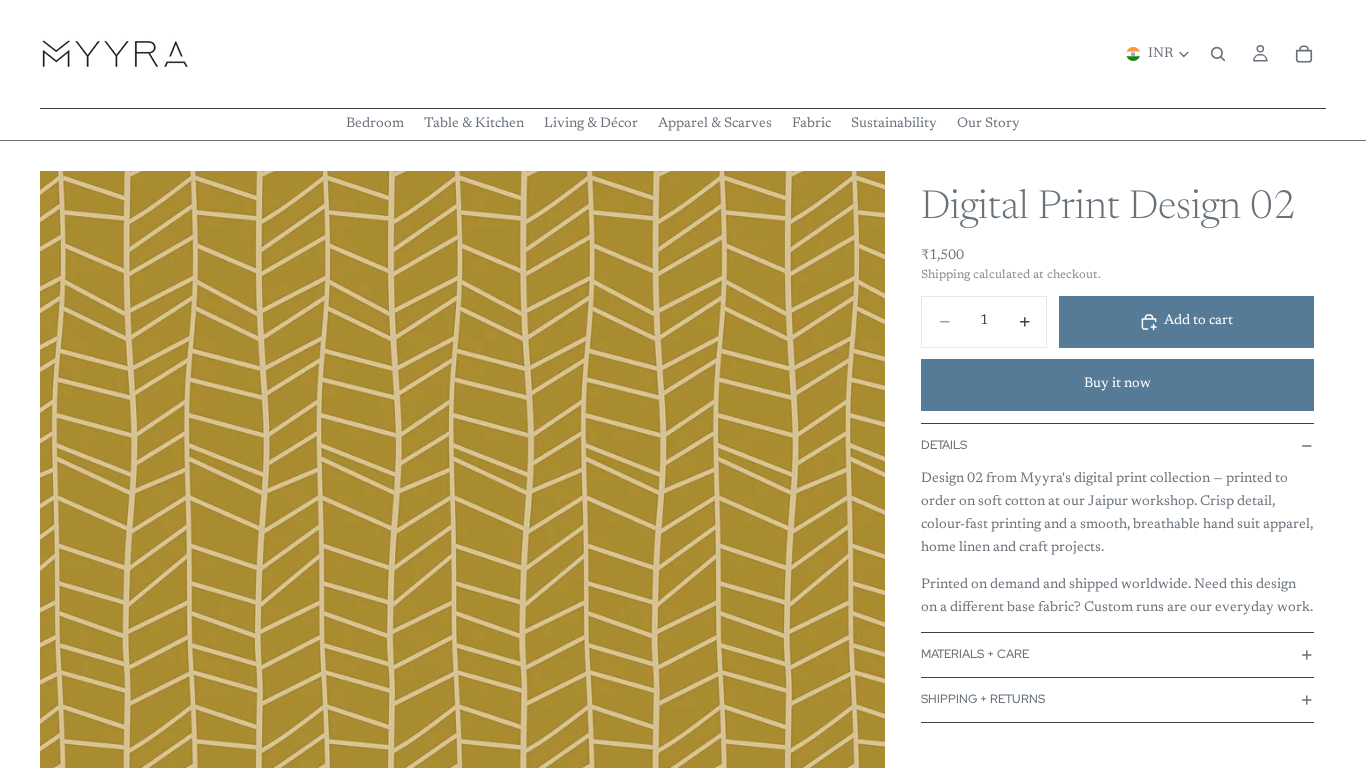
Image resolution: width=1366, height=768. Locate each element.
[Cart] (1304, 54)
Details (944, 445)
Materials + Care (975, 654)
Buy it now (1117, 384)
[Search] (1218, 54)
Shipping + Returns (983, 699)
